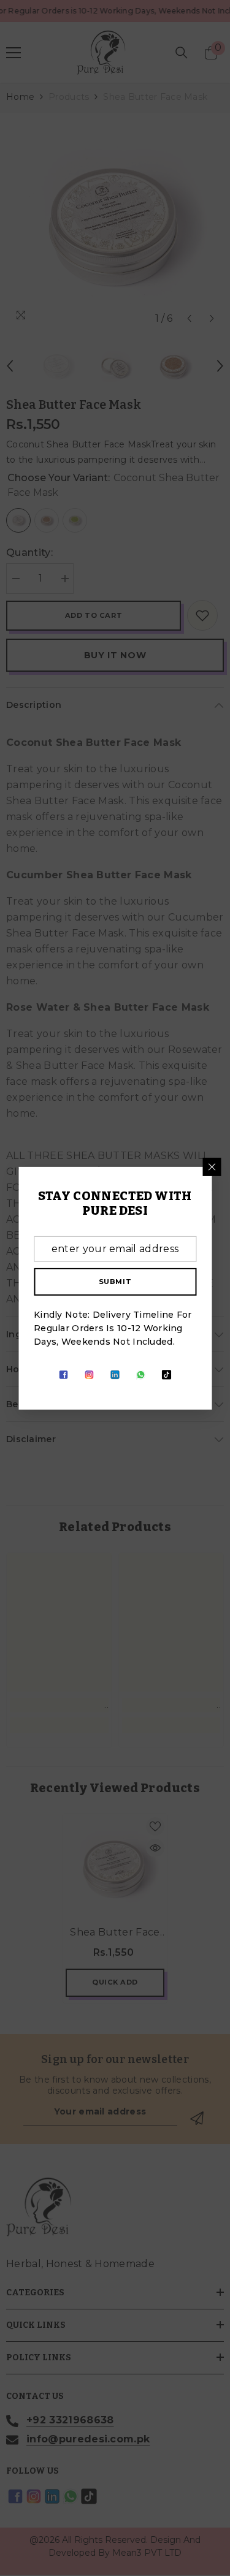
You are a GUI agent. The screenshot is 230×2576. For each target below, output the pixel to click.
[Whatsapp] (141, 1375)
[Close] (212, 1166)
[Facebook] (64, 1375)
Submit (115, 1281)
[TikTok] (167, 1375)
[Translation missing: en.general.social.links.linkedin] (115, 1375)
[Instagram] (90, 1375)
